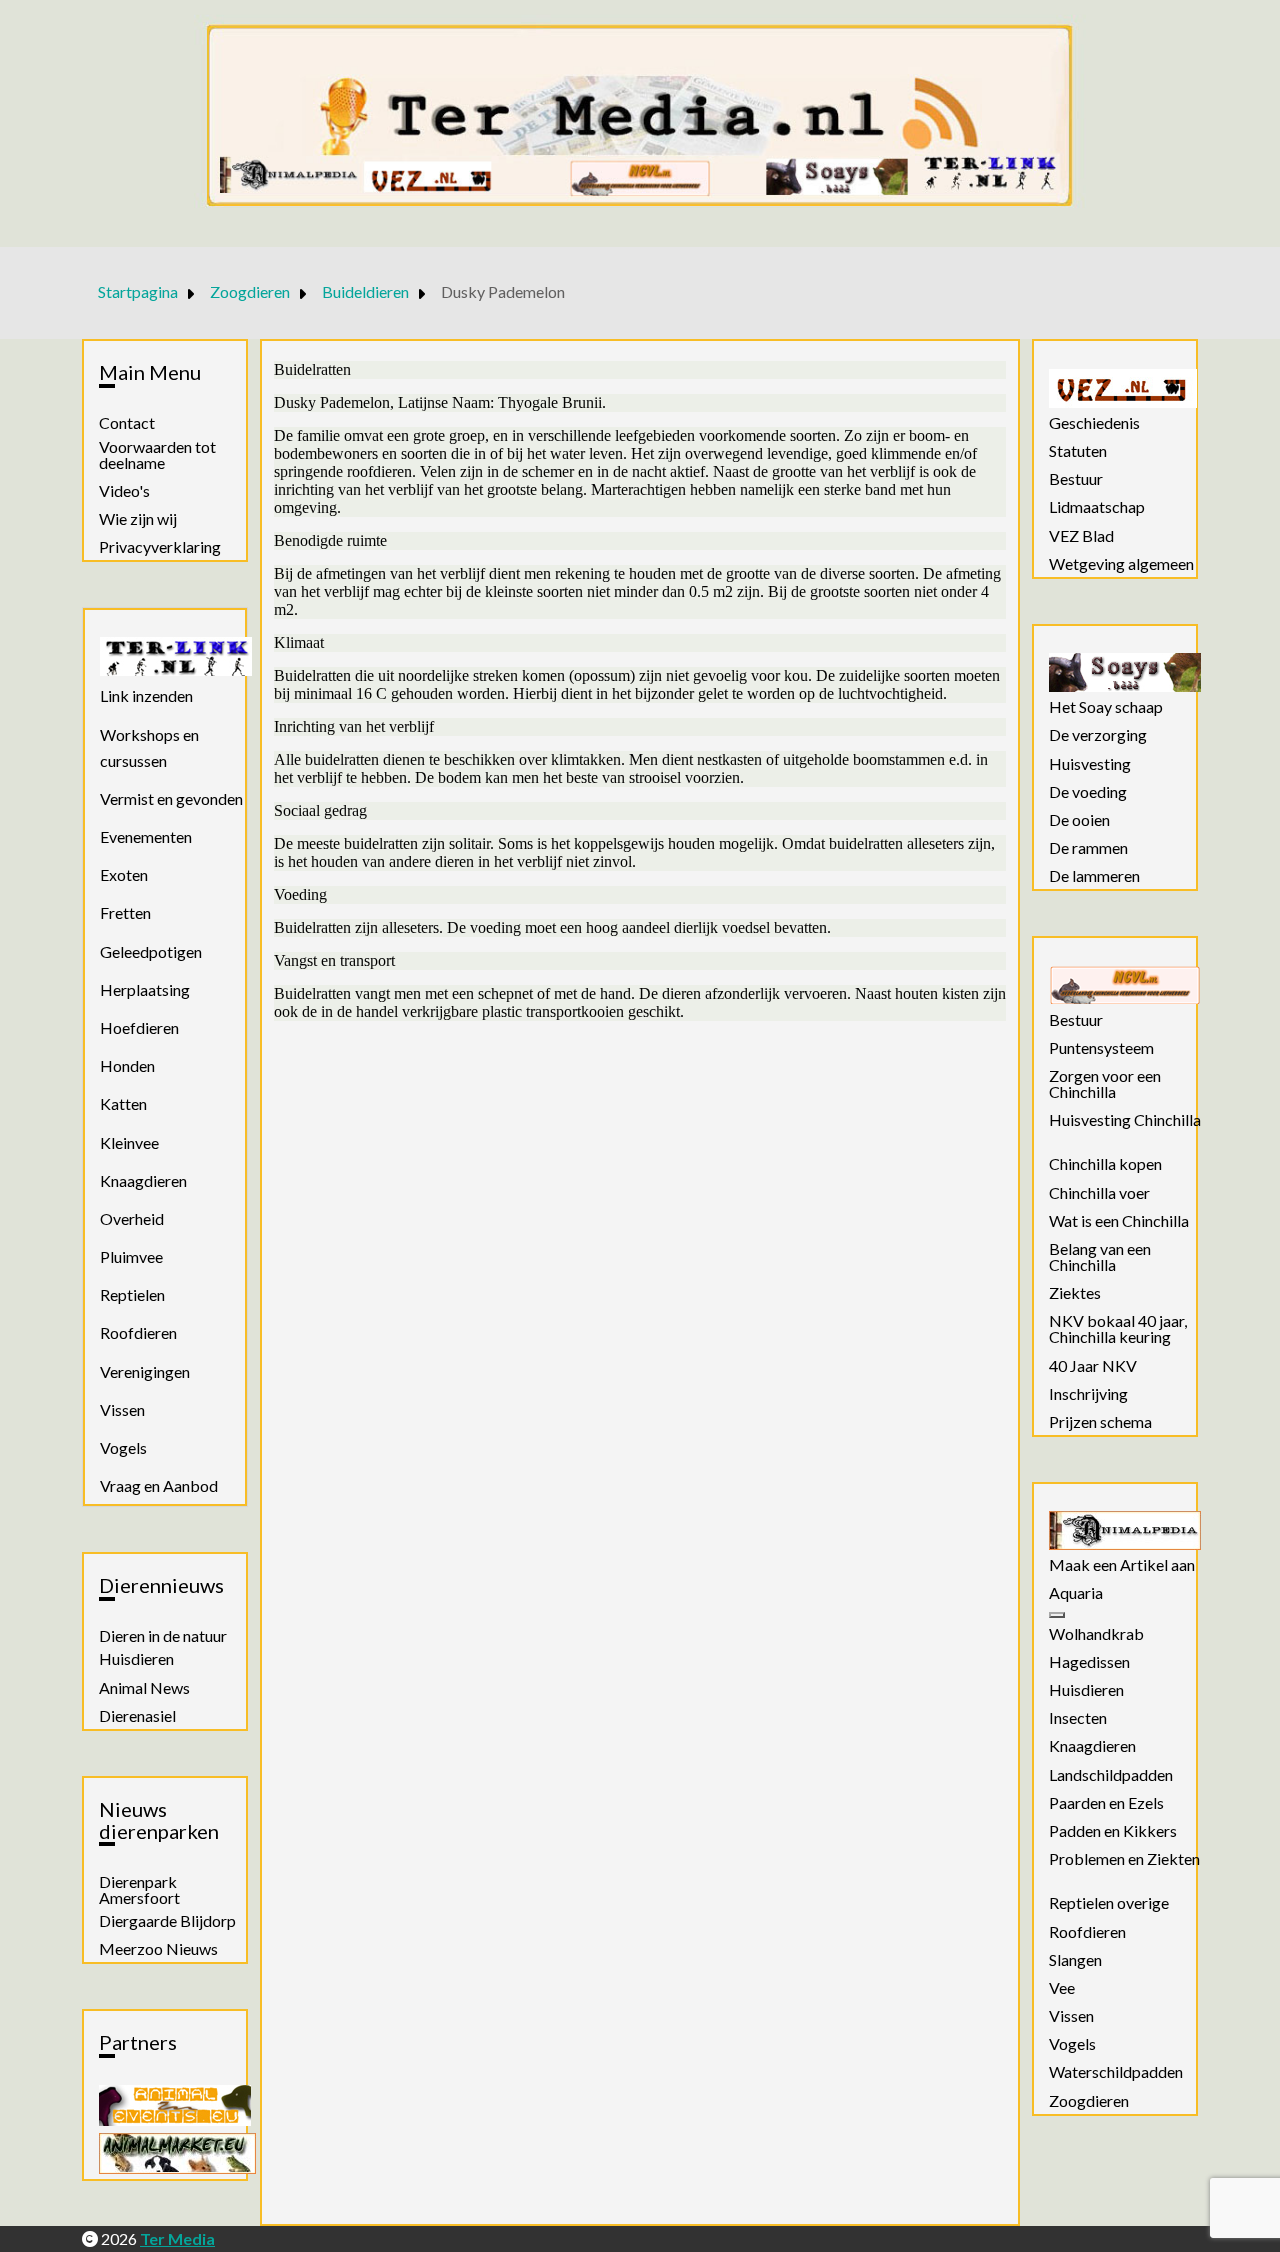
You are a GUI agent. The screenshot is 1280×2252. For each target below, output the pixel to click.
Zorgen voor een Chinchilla (1105, 1084)
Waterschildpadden (1116, 2072)
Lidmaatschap (1097, 507)
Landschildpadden (1111, 1775)
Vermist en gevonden (171, 798)
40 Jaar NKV (1093, 1366)
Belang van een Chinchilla (1100, 1257)
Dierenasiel (137, 1716)
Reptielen (132, 1294)
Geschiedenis (1094, 423)
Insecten (1078, 1718)
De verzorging (1098, 735)
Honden (127, 1065)
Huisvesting (1090, 764)
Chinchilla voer (1099, 1193)
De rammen (1088, 848)
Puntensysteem (1101, 1048)
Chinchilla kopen (1105, 1164)
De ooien (1079, 820)
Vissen (122, 1409)
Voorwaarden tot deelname (157, 455)
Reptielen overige (1109, 1903)
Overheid (132, 1218)
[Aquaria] (1057, 1615)
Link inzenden (146, 695)
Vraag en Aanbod (159, 1485)
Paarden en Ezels (1106, 1803)
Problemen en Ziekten (1124, 1859)
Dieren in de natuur (163, 1636)
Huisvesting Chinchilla (1125, 1120)
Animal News (144, 1688)
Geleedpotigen (151, 951)
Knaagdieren (143, 1180)
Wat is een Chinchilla (1119, 1221)
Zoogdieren (1089, 2101)
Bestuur (1076, 479)
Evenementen (146, 836)
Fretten (125, 912)
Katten (123, 1103)
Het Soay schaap (1106, 707)
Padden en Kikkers (1113, 1831)
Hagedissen (1089, 1662)
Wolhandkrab (1096, 1634)
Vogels (123, 1447)
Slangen (1075, 1960)
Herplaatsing (145, 989)
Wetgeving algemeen (1121, 564)
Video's (124, 491)
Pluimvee (131, 1256)
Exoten (124, 874)
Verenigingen (145, 1371)
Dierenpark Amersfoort (139, 1890)
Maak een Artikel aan (1122, 1565)
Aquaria (1076, 1593)
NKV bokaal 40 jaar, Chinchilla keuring (1118, 1329)
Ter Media (177, 2238)
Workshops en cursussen (149, 747)
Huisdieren (136, 1659)
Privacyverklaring (160, 547)
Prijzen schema (1100, 1422)
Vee (1062, 1988)
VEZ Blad (1081, 536)
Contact (127, 423)
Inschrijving (1088, 1394)
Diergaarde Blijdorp (167, 1921)
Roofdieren (138, 1332)
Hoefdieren (139, 1027)
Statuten (1078, 451)
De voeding (1088, 792)
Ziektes (1075, 1293)
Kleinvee (129, 1142)
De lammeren (1094, 876)
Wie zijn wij (138, 519)
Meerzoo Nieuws (158, 1949)
